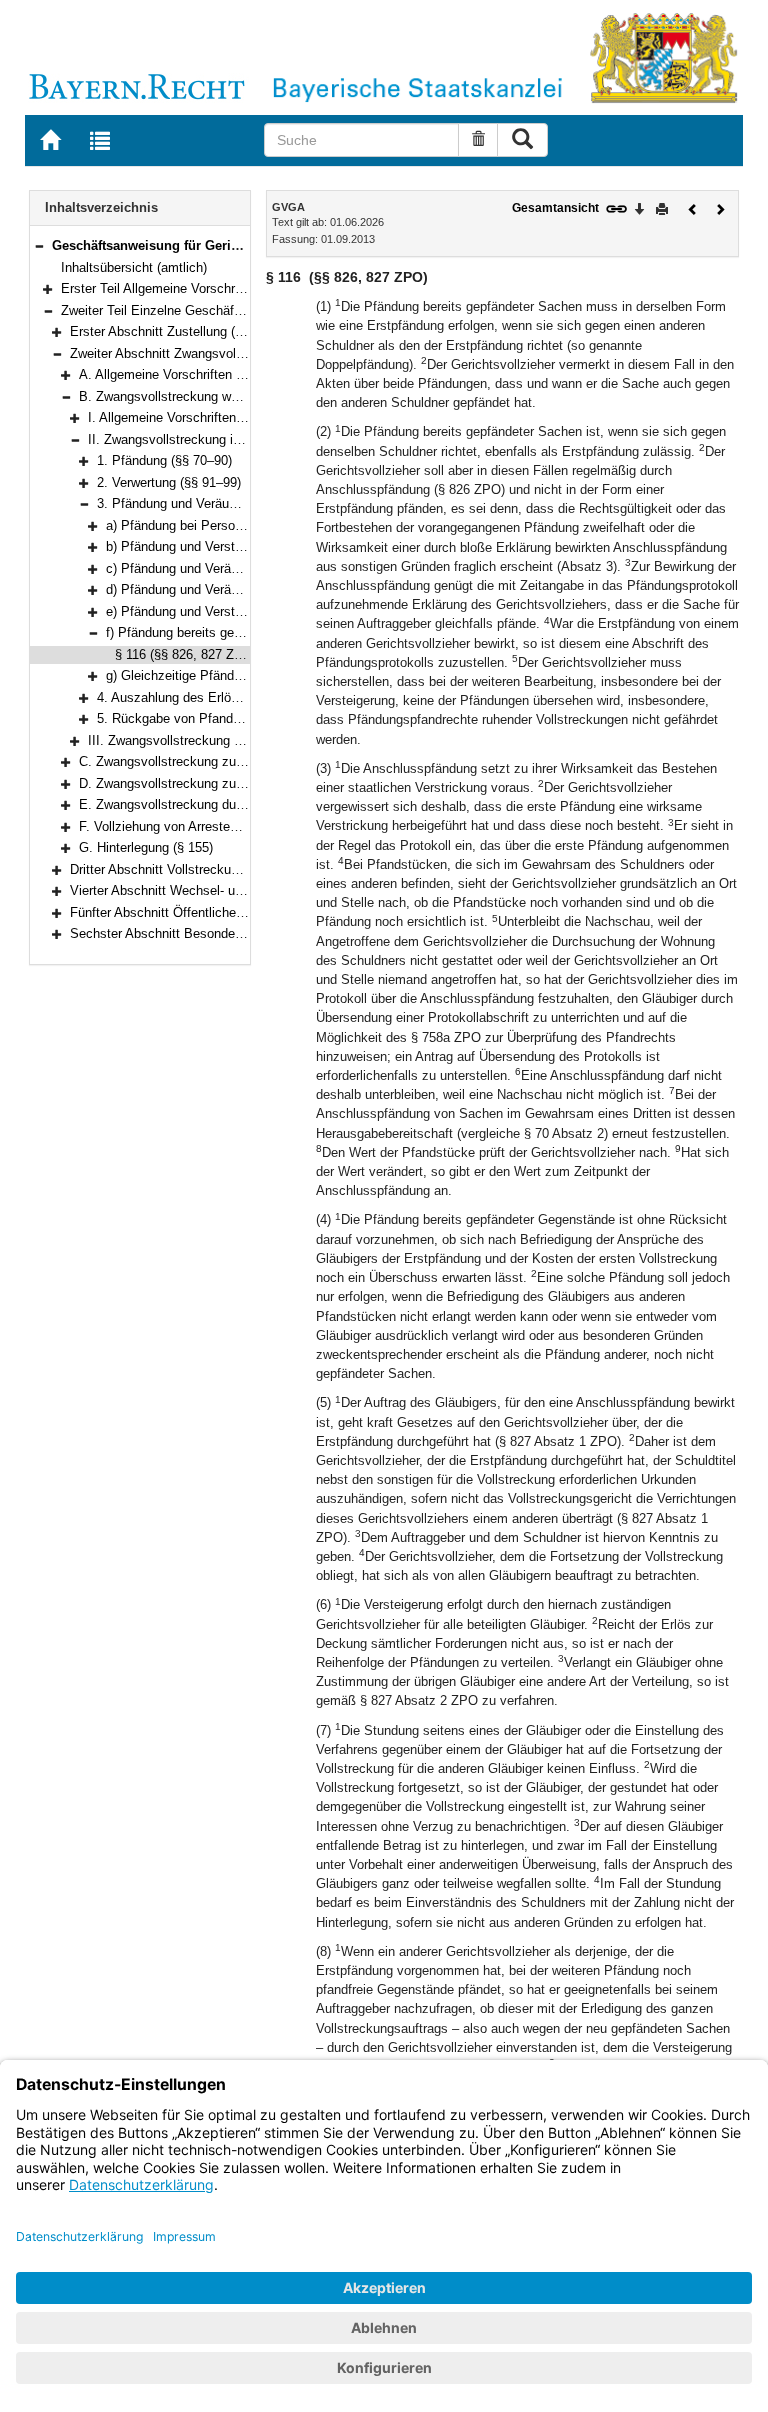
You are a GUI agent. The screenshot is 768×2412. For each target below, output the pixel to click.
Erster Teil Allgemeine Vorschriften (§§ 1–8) (186, 288)
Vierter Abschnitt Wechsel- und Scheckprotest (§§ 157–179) (243, 890)
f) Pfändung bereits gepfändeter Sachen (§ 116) (242, 632)
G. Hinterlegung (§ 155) (146, 847)
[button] (39, 245)
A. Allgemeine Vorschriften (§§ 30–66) (188, 374)
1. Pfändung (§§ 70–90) (164, 460)
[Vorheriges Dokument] (693, 207)
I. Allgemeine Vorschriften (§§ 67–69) (194, 417)
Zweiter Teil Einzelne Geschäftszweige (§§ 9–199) (205, 310)
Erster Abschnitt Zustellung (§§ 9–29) (177, 331)
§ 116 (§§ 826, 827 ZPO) (186, 654)
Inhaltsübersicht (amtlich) (134, 267)
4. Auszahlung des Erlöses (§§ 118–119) (213, 697)
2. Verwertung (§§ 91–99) (169, 482)
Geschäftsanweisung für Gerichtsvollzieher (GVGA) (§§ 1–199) (242, 245)
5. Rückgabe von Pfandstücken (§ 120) (210, 718)
